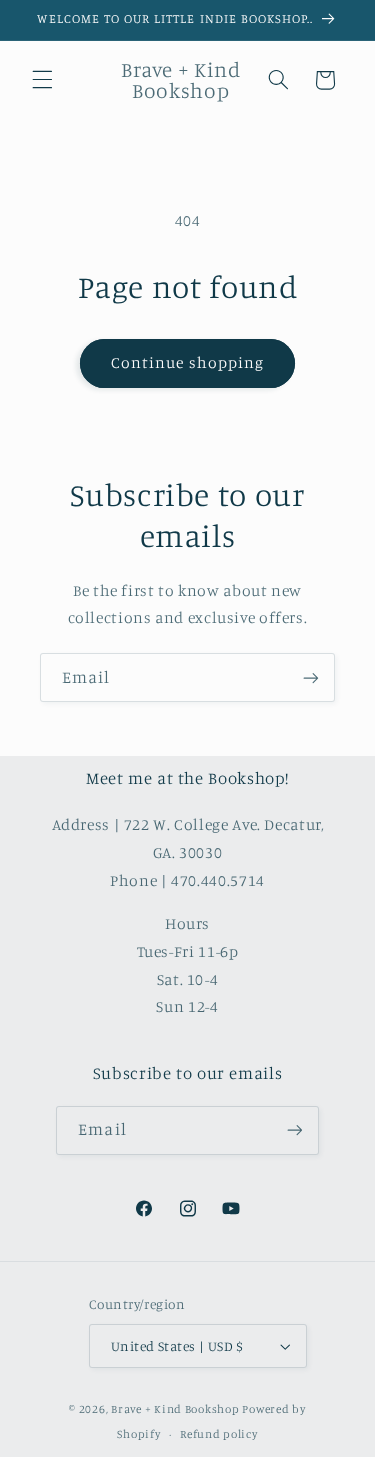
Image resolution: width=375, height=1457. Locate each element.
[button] (42, 80)
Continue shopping (187, 362)
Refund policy (219, 1434)
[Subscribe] (311, 677)
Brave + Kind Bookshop (175, 1409)
